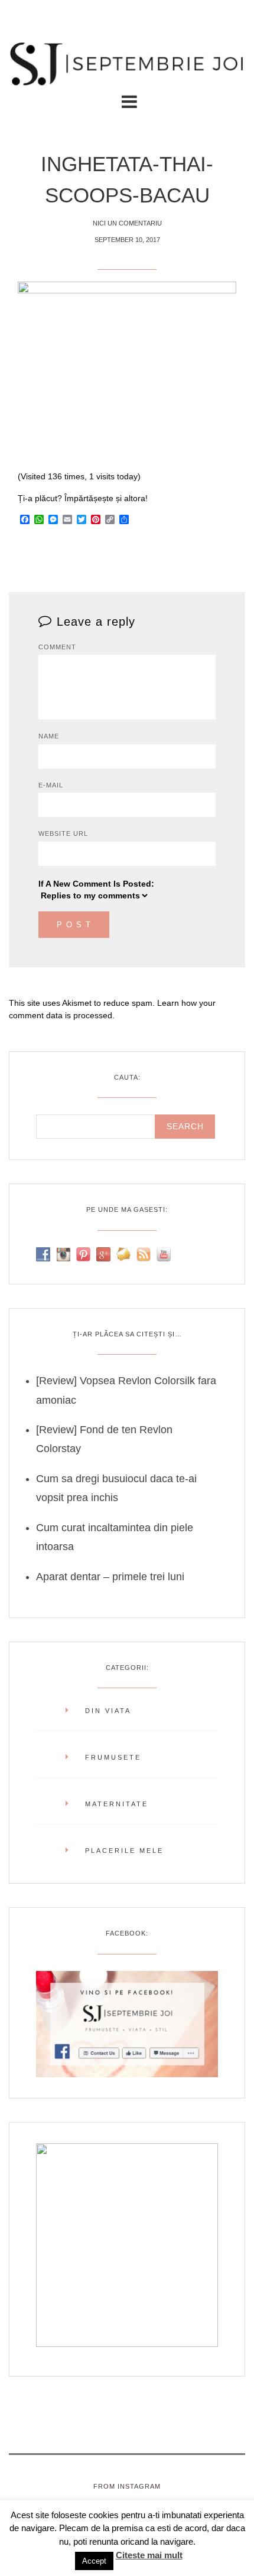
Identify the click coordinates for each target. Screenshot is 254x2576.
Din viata (108, 1711)
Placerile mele (124, 1851)
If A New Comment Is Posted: (96, 884)
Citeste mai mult (149, 2555)
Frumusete (113, 1757)
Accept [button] (94, 2561)
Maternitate (117, 1804)
